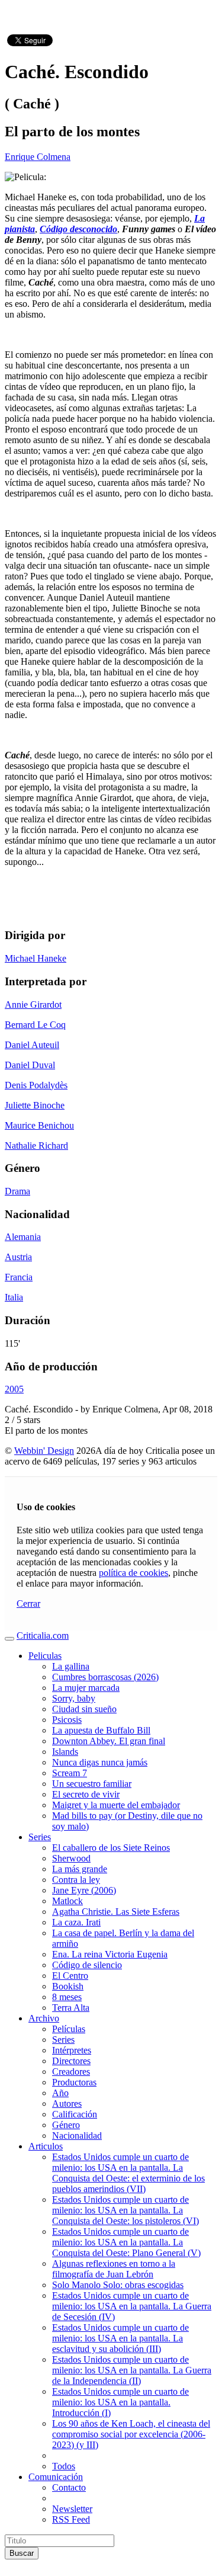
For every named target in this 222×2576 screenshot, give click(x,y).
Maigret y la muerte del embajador (116, 1805)
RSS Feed (71, 2519)
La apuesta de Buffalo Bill (101, 1730)
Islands (65, 1752)
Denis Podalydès (36, 1085)
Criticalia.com (43, 1635)
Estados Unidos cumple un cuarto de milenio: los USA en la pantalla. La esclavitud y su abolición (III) (120, 2338)
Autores (67, 2104)
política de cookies (133, 1573)
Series (40, 1837)
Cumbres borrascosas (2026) (105, 1677)
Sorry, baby (74, 1698)
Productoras (74, 2082)
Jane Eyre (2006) (84, 1890)
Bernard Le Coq (35, 1025)
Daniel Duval (30, 1065)
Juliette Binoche (35, 1105)
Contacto (69, 2487)
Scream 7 (70, 1773)
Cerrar (28, 1603)
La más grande (80, 1869)
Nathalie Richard (36, 1146)
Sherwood (71, 1858)
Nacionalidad (77, 2136)
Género (66, 2125)
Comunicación (56, 2477)
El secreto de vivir (86, 1794)
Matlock (67, 1901)
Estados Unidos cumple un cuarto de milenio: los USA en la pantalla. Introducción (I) (120, 2402)
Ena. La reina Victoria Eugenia (110, 1954)
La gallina (71, 1666)
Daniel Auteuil (32, 1045)
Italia (14, 1297)
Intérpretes (72, 2050)
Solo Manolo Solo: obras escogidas (118, 2285)
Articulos (46, 2146)
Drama (17, 1191)
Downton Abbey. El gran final (109, 1741)
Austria (18, 1257)
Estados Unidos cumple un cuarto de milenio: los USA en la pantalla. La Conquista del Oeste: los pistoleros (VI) (126, 2210)
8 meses (67, 1997)
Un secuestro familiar (92, 1784)
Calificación (75, 2114)
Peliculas (45, 1656)
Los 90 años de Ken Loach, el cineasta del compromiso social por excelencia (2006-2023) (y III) (131, 2434)
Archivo (44, 2018)
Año (60, 2093)
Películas (69, 2029)
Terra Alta (71, 2008)
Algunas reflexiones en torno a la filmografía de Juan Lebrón (114, 2269)
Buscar (22, 2553)
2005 (14, 1389)
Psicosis (67, 1720)
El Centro (70, 1976)
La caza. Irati (76, 1922)
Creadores (71, 2072)
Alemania (23, 1237)
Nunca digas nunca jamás (100, 1762)
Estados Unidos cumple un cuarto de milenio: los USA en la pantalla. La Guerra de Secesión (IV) (132, 2306)
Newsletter (72, 2509)
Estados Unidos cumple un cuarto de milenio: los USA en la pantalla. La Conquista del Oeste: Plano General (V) (126, 2242)
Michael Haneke (36, 958)
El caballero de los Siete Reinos (111, 1848)
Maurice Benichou (39, 1125)
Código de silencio (87, 1965)
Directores (71, 2061)
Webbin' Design (44, 1451)
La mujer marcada (86, 1688)
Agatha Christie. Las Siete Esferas (116, 1912)
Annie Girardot (33, 1005)
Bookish (68, 1986)
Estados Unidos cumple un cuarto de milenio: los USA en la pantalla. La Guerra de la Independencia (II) (132, 2370)
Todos (64, 2466)
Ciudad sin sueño (84, 1709)
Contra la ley (76, 1880)
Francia (19, 1277)
